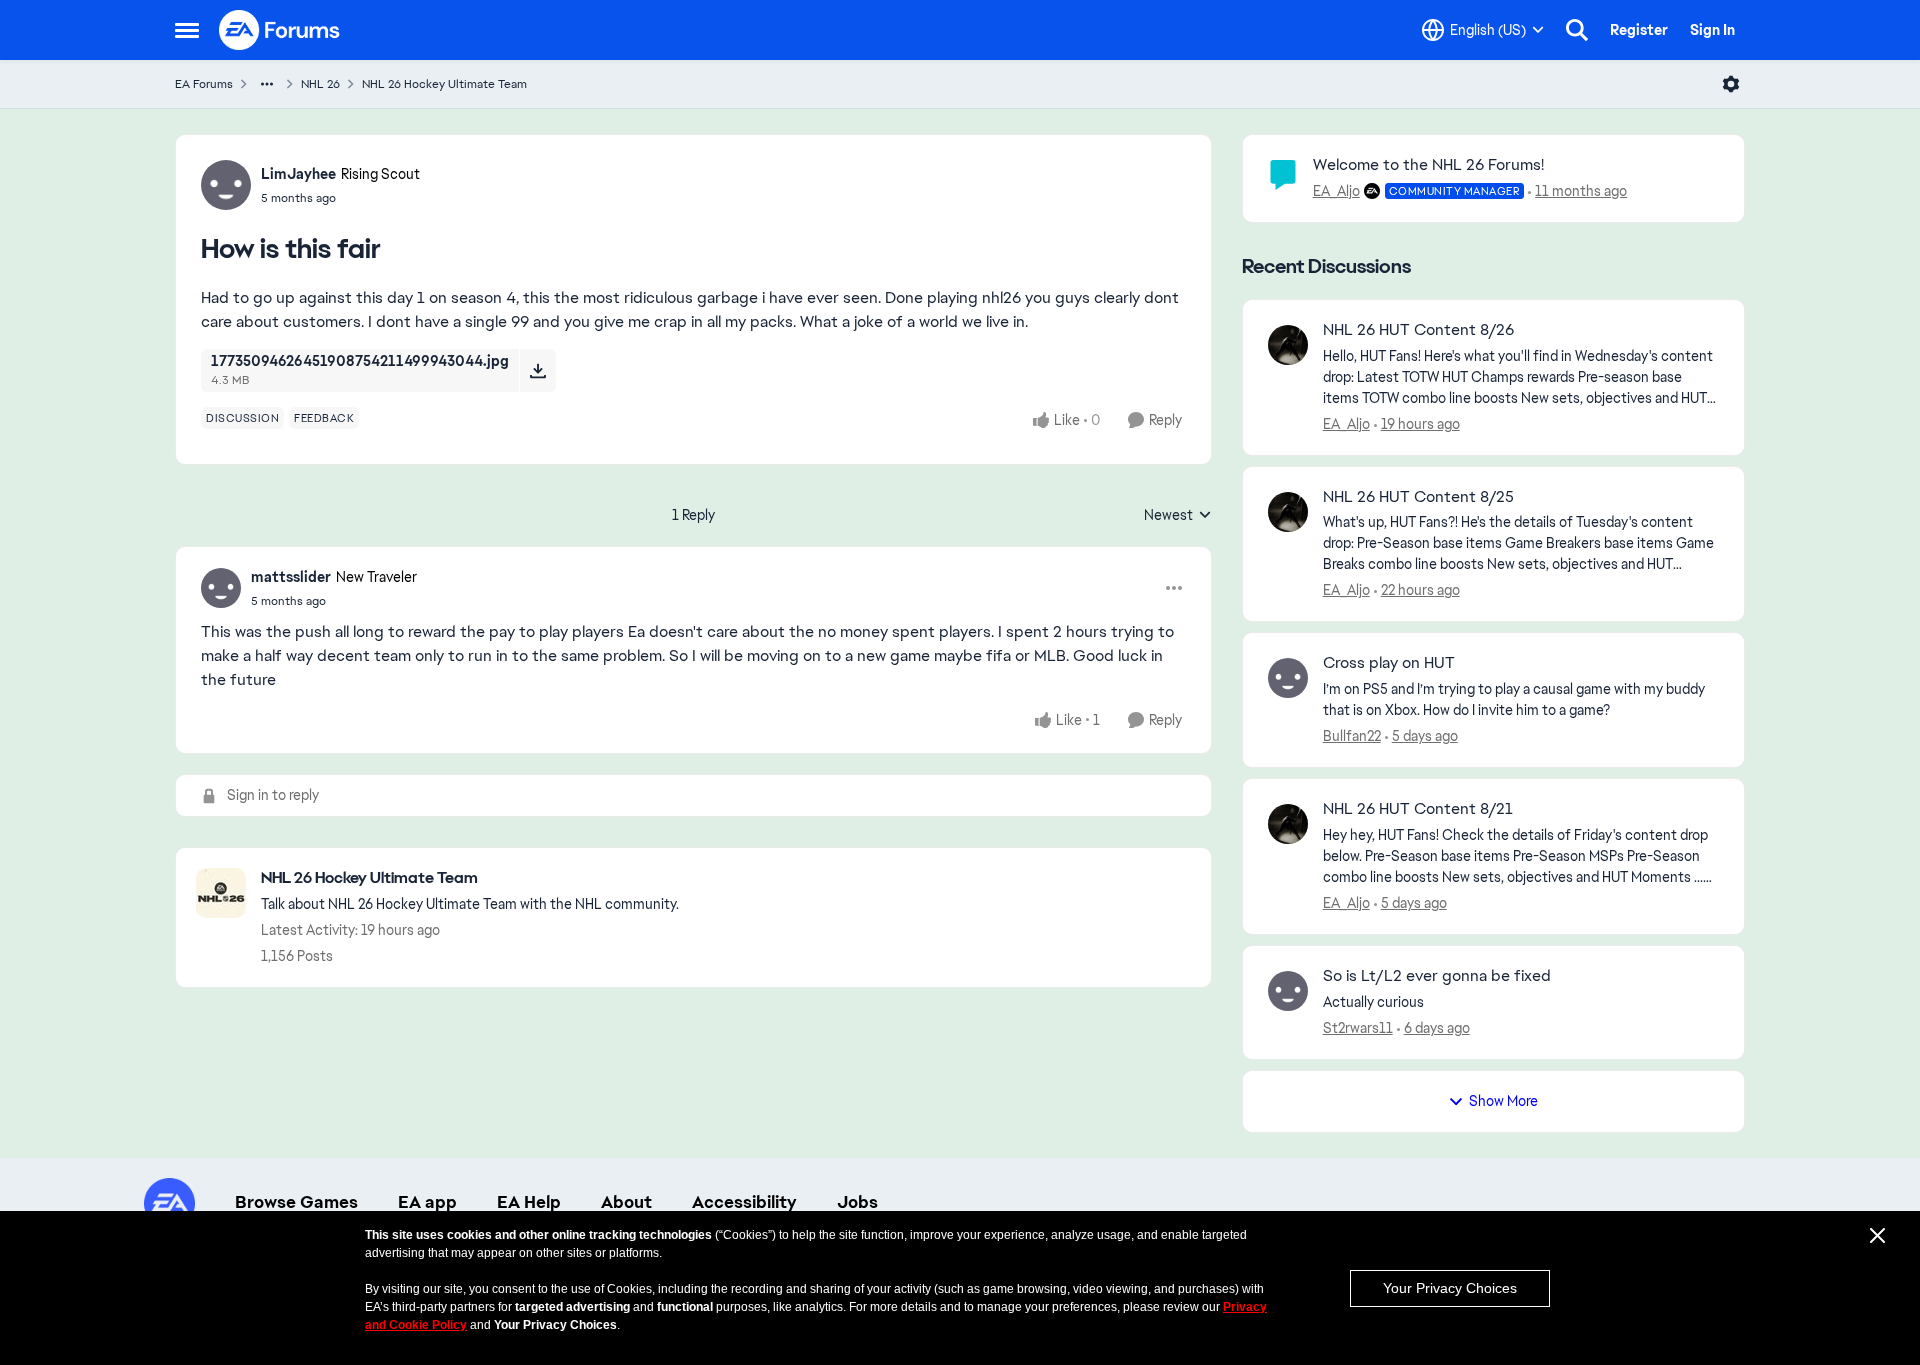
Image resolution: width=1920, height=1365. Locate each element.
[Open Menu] (1731, 84)
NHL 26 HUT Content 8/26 (1418, 330)
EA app (427, 1202)
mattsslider (291, 577)
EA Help (529, 1202)
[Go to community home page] (280, 30)
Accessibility (744, 1202)
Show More (1503, 1101)
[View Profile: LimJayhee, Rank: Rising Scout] (226, 185)
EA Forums (204, 84)
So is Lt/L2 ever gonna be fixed (1437, 976)
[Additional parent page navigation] (267, 84)
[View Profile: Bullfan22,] (1288, 678)
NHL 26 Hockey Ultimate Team (444, 84)
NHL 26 (320, 84)
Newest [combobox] (1178, 516)
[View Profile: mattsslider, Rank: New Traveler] (221, 588)
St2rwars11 (1358, 1028)
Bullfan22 (1352, 736)
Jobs (857, 1202)
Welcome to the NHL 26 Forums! (1428, 164)
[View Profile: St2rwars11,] (1288, 991)
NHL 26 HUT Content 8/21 (1418, 809)
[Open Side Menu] (187, 30)
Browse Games (296, 1202)
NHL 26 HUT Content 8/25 (1418, 497)
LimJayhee (298, 174)
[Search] (1577, 30)
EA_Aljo (1336, 191)
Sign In (1712, 30)
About (626, 1202)
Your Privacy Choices (1450, 1288)
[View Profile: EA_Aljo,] (1288, 345)
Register (1639, 30)
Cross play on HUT (1389, 663)
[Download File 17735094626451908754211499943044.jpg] (537, 370)
